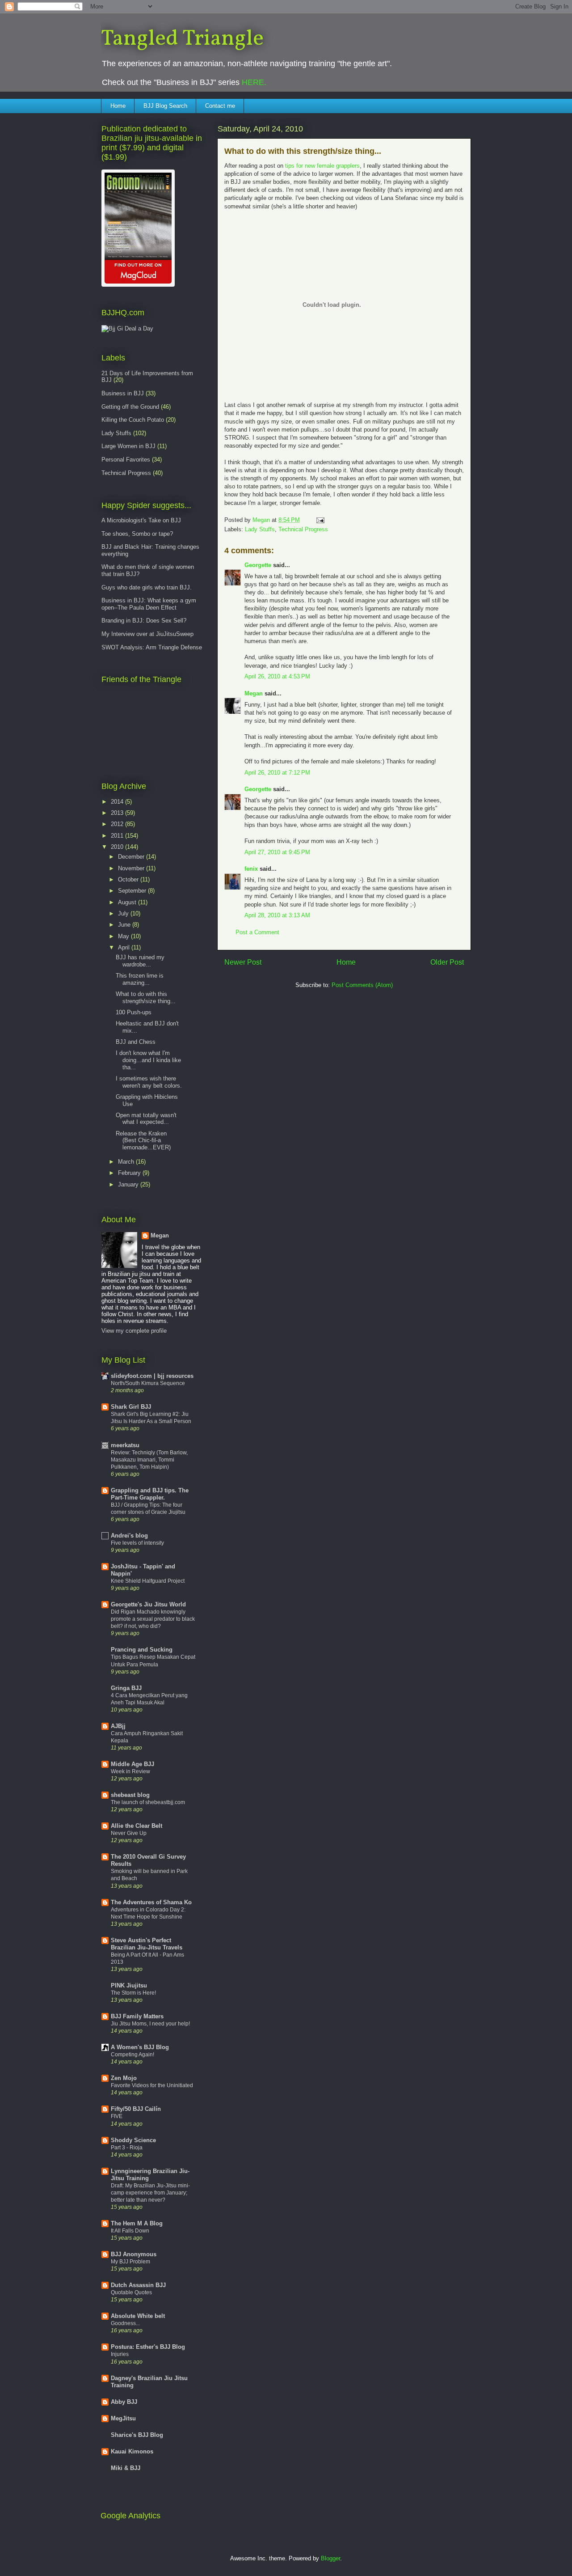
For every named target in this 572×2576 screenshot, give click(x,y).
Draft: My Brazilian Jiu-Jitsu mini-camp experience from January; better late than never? (150, 2193)
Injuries (120, 2354)
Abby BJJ (124, 2402)
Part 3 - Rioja (127, 2148)
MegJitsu (123, 2418)
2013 (118, 813)
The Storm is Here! (133, 1993)
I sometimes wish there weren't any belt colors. (149, 1082)
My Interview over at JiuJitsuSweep (147, 634)
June (125, 925)
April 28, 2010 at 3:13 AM (277, 915)
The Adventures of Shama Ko (151, 1902)
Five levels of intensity (137, 1543)
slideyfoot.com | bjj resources (152, 1376)
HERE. (254, 82)
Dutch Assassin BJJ (138, 2285)
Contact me (220, 106)
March (127, 1162)
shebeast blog (130, 1795)
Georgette (258, 565)
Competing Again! (132, 2055)
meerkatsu (125, 1445)
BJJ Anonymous (134, 2254)
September (133, 891)
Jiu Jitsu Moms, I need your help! (150, 2024)
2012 (118, 824)
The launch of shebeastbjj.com (148, 1802)
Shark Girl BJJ (131, 1407)
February (130, 1173)
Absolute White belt (138, 2316)
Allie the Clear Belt (137, 1826)
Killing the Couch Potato (133, 420)
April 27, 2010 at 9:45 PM (277, 852)
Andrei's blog (129, 1536)
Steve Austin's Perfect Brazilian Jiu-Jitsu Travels (147, 1944)
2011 (118, 836)
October (129, 879)
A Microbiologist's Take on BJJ (141, 520)
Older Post (447, 962)
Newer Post (243, 962)
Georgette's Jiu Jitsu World (148, 1604)
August (128, 902)
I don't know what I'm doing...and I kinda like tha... (148, 1060)
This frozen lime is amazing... (140, 979)
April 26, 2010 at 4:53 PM (277, 676)
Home (118, 106)
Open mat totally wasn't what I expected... (146, 1119)
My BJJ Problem (130, 2262)
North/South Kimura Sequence (148, 1383)
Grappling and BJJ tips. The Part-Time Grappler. (150, 1494)
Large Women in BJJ (128, 446)
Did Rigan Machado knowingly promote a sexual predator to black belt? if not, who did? (153, 1619)
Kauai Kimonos (132, 2451)
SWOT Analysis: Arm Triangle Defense (152, 647)
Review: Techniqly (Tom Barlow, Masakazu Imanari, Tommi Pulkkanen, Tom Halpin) (149, 1460)
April (125, 947)
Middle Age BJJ (132, 1764)
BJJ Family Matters (137, 2016)
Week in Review (130, 1771)
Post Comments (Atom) (362, 985)
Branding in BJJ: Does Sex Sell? (144, 621)
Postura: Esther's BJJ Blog (148, 2347)
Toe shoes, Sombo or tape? (137, 534)
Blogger (330, 2558)
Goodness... (125, 2323)
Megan (254, 693)
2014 (118, 802)
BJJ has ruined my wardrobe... (140, 961)
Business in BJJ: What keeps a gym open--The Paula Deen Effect (149, 604)
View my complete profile (134, 1331)
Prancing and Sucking (142, 1650)
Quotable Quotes (131, 2292)
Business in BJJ (123, 393)
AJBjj (118, 1726)
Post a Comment (257, 932)
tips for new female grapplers (322, 166)
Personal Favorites (126, 460)
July (124, 913)
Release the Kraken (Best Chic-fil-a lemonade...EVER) (143, 1140)
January (129, 1184)
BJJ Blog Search (165, 106)
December (132, 857)
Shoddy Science (133, 2140)
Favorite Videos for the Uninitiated (152, 2085)
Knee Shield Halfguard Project (148, 1581)
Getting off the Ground (130, 407)
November (132, 868)
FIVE (117, 2116)
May (124, 936)
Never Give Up (129, 1833)
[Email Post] (320, 520)
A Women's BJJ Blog (140, 2047)
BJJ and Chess (136, 1042)
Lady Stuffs (260, 529)
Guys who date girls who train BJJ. (147, 587)
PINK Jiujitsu (129, 1985)
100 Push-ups (134, 1012)
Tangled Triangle (182, 39)
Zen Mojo (124, 2078)
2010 (118, 847)
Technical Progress (303, 529)
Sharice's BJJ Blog (137, 2435)
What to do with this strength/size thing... (146, 998)
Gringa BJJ (126, 1688)
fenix (251, 869)
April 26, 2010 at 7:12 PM (277, 773)
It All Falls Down (130, 2231)
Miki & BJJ (126, 2468)
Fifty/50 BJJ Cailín (136, 2109)
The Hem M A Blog (137, 2223)
